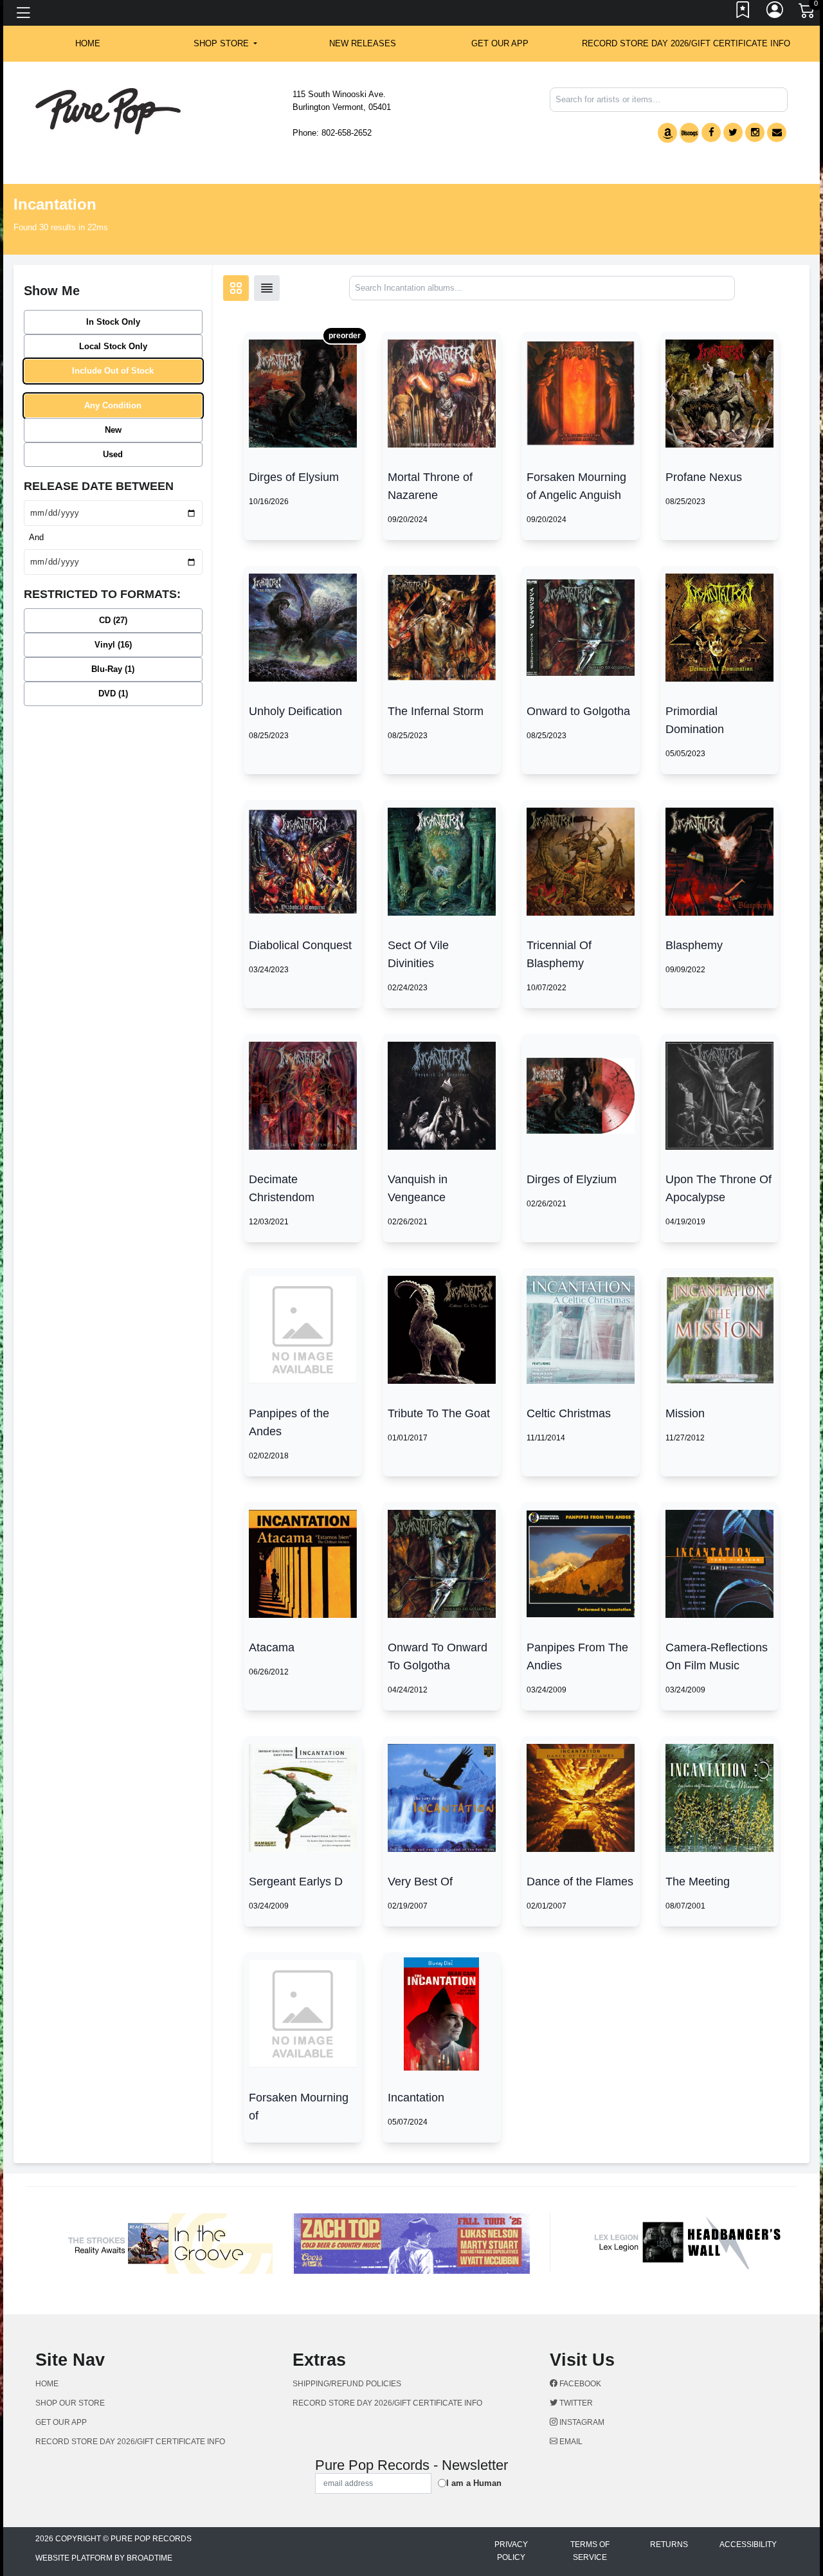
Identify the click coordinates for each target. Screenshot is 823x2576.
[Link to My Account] (775, 13)
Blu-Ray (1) (113, 669)
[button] (225, 44)
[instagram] (755, 132)
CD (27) (113, 620)
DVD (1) (113, 694)
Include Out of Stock (113, 371)
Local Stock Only (113, 346)
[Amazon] (667, 133)
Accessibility (748, 2544)
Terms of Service (590, 2551)
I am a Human (474, 2483)
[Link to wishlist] (743, 13)
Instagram (581, 2422)
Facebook (579, 2384)
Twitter (575, 2403)
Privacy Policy (511, 2551)
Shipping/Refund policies (347, 2384)
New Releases (363, 43)
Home (47, 2384)
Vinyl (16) (113, 645)
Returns (669, 2544)
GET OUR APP (500, 43)
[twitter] (733, 132)
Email (570, 2442)
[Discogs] (689, 133)
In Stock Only (113, 322)
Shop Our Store (70, 2403)
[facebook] (711, 132)
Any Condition (113, 405)
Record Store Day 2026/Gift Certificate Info (686, 43)
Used (113, 454)
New (113, 430)
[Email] (777, 132)
